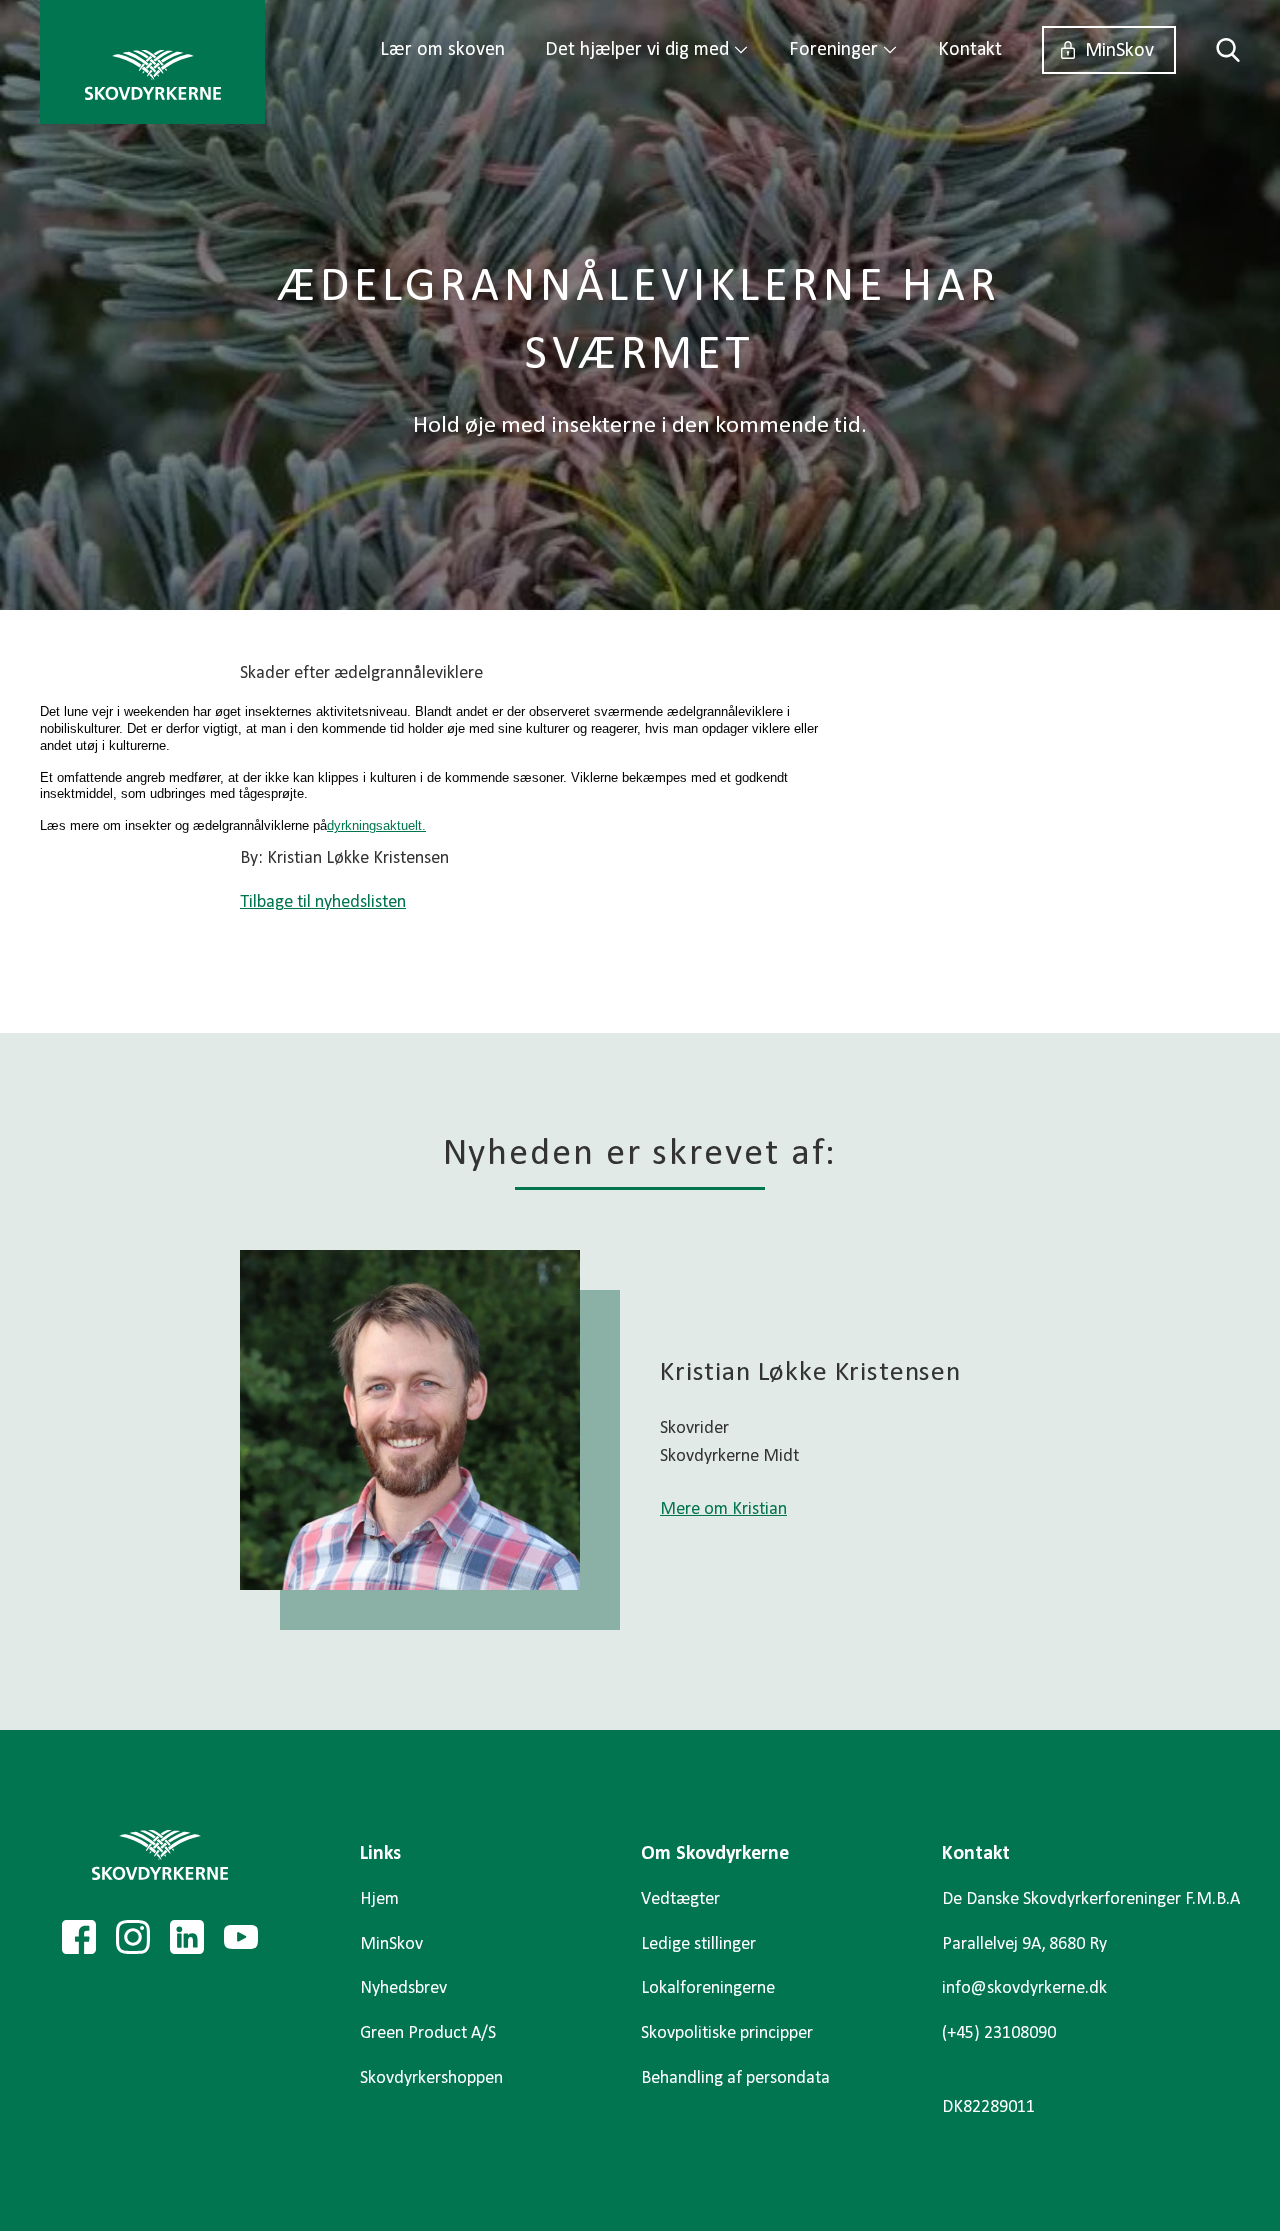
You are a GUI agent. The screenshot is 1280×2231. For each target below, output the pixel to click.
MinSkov (1119, 51)
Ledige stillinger (698, 1944)
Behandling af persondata (735, 2078)
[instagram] (133, 1937)
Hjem (379, 1899)
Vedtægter (680, 1899)
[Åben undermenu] (741, 50)
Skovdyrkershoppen (431, 2078)
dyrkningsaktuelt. (376, 825)
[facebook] (79, 1937)
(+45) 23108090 (999, 2033)
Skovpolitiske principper (727, 2033)
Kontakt (970, 50)
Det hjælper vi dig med (637, 50)
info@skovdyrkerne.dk (1024, 1988)
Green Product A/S (428, 2033)
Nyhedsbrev (403, 1988)
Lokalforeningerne (708, 1988)
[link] (152, 62)
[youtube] (241, 1937)
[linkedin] (187, 1937)
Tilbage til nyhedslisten (323, 902)
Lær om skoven (442, 50)
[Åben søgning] (1218, 50)
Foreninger (833, 50)
